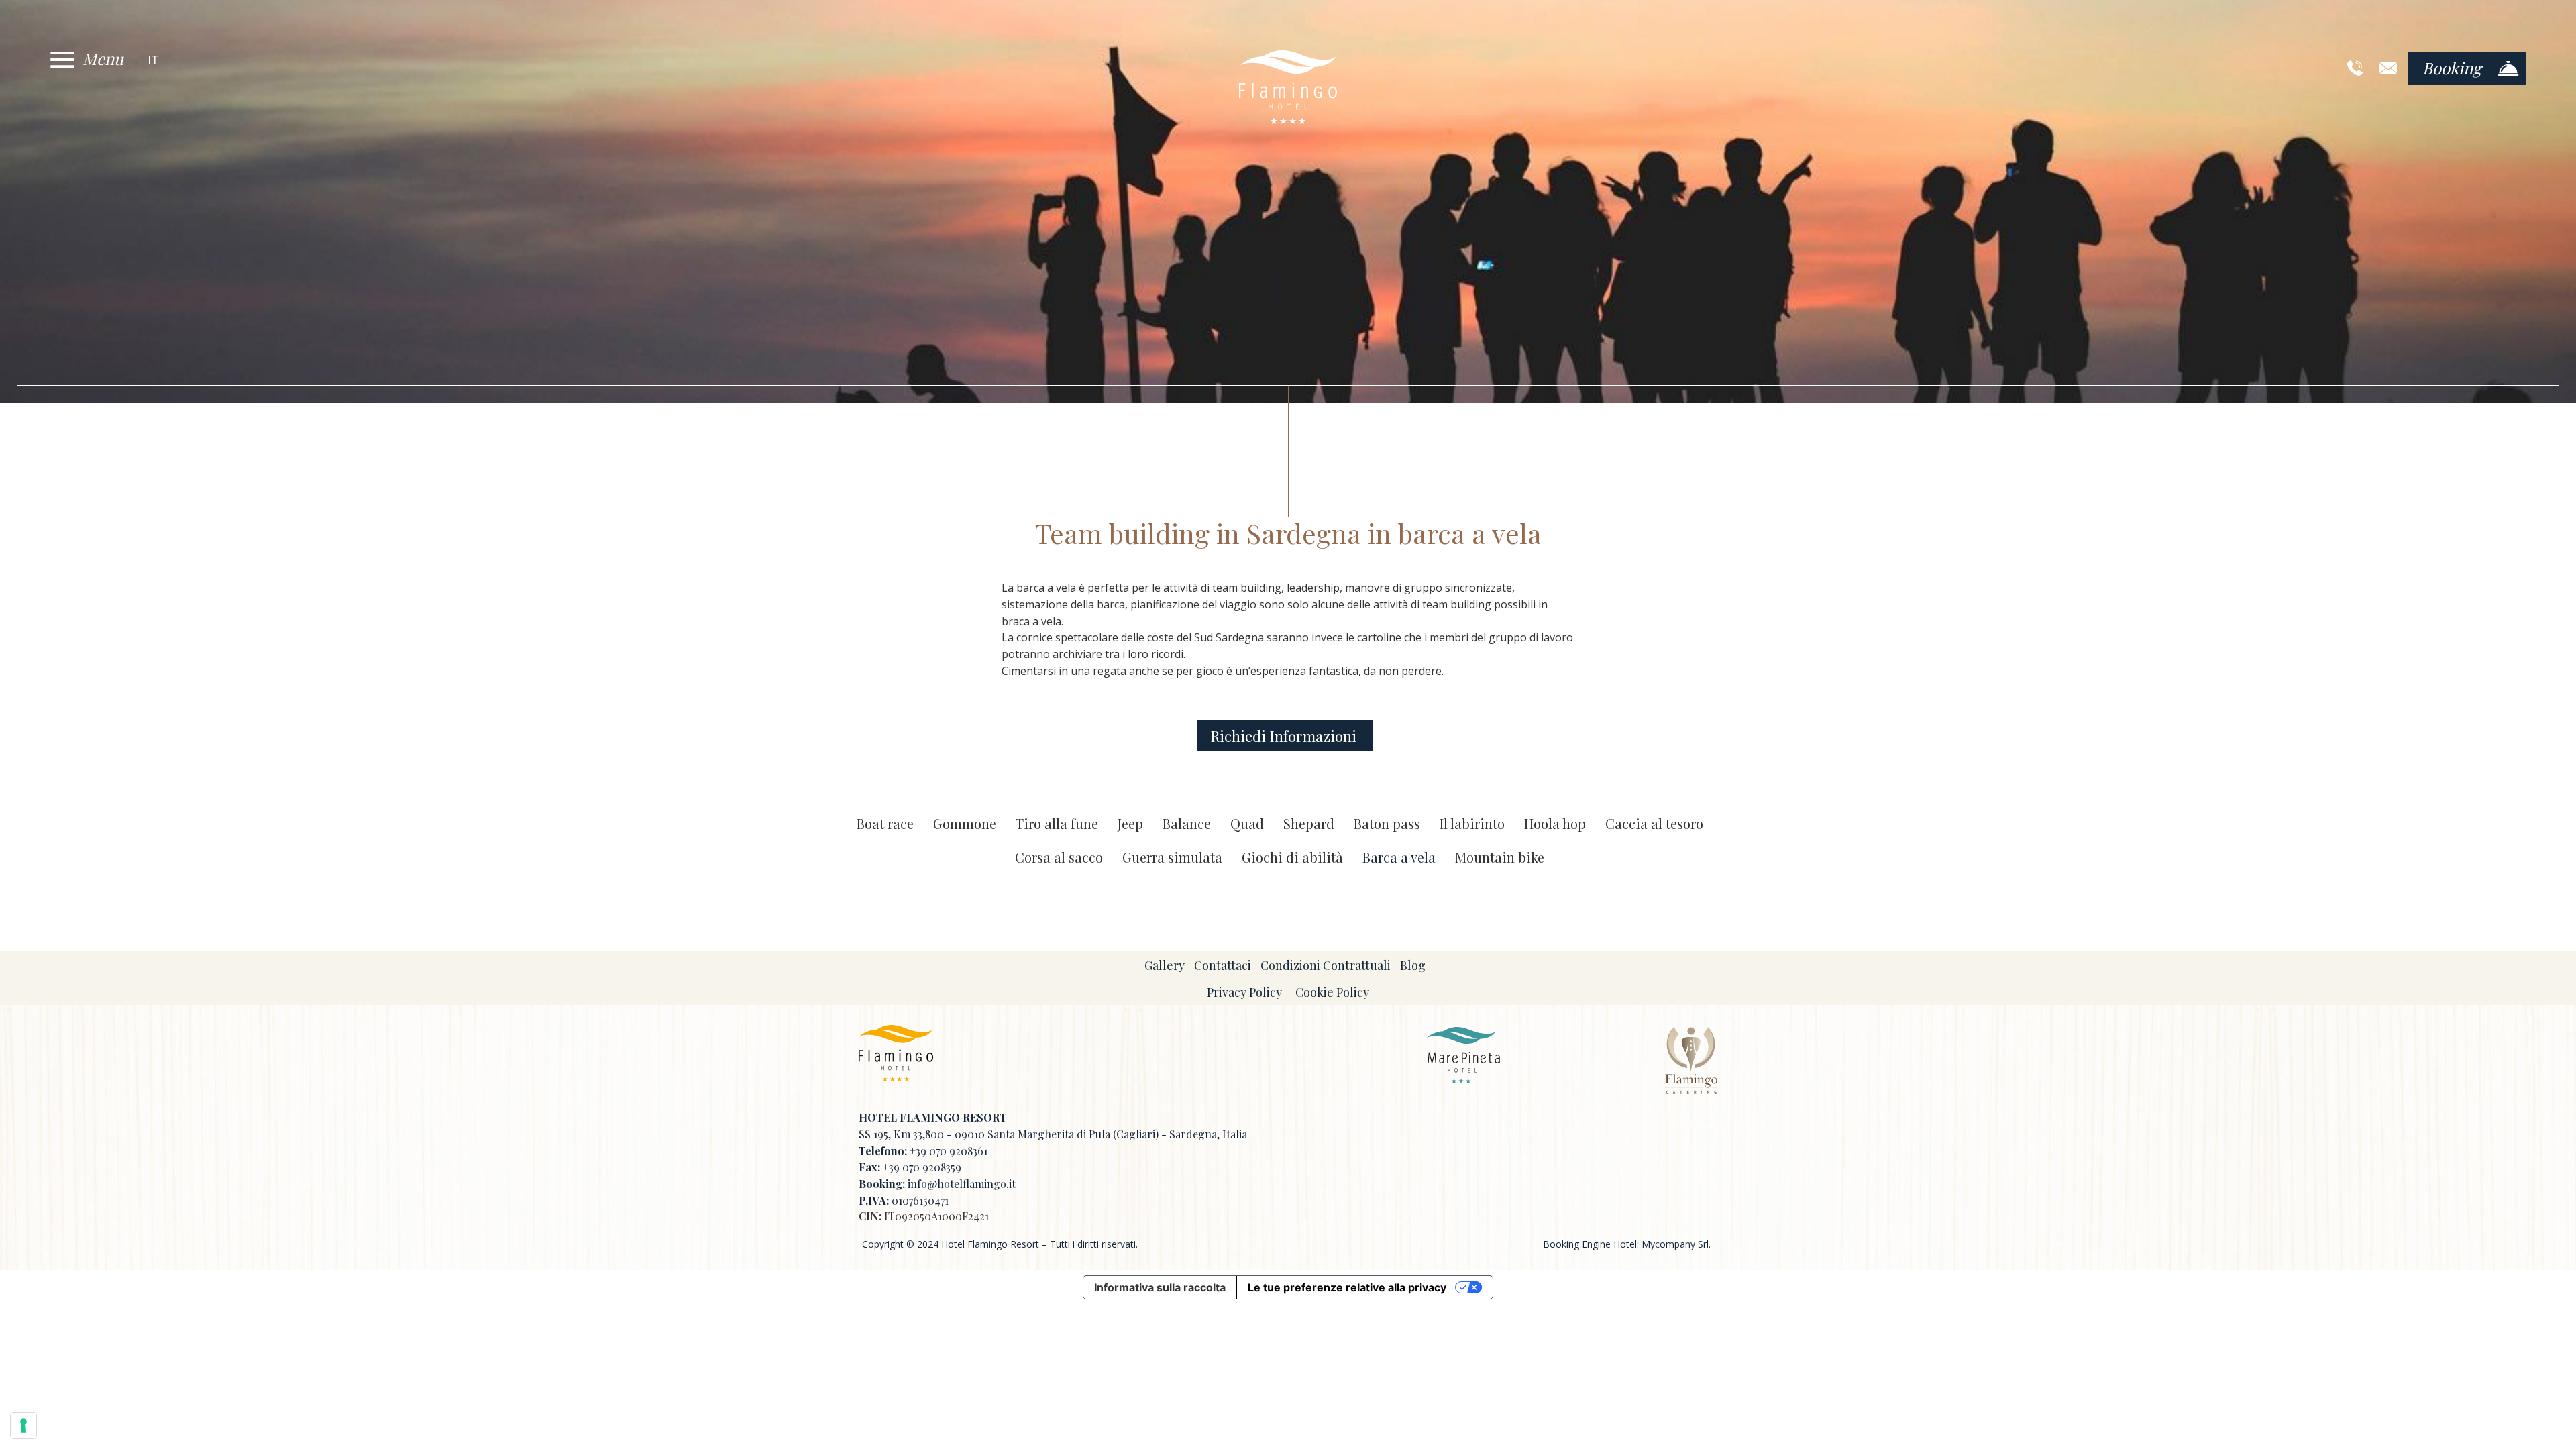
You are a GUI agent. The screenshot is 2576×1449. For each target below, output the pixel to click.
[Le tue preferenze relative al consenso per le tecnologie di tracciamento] (23, 1426)
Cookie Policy (1332, 992)
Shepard (1309, 824)
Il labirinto (1472, 824)
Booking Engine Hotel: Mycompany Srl (1626, 1244)
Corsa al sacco (1059, 858)
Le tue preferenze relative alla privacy (1347, 1287)
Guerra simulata (1172, 858)
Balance (1187, 824)
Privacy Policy (1244, 992)
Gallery (1165, 965)
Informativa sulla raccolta (1160, 1287)
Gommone (965, 824)
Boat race (885, 824)
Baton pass (1387, 824)
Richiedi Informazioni (1285, 736)
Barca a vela (1399, 858)
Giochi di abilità (1292, 858)
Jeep (1130, 824)
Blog (1413, 965)
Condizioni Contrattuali (1326, 965)
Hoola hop (1555, 824)
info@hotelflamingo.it (962, 1184)
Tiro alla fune (1057, 824)
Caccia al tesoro (1654, 824)
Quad (1247, 824)
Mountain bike (1500, 858)
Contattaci (1223, 965)
